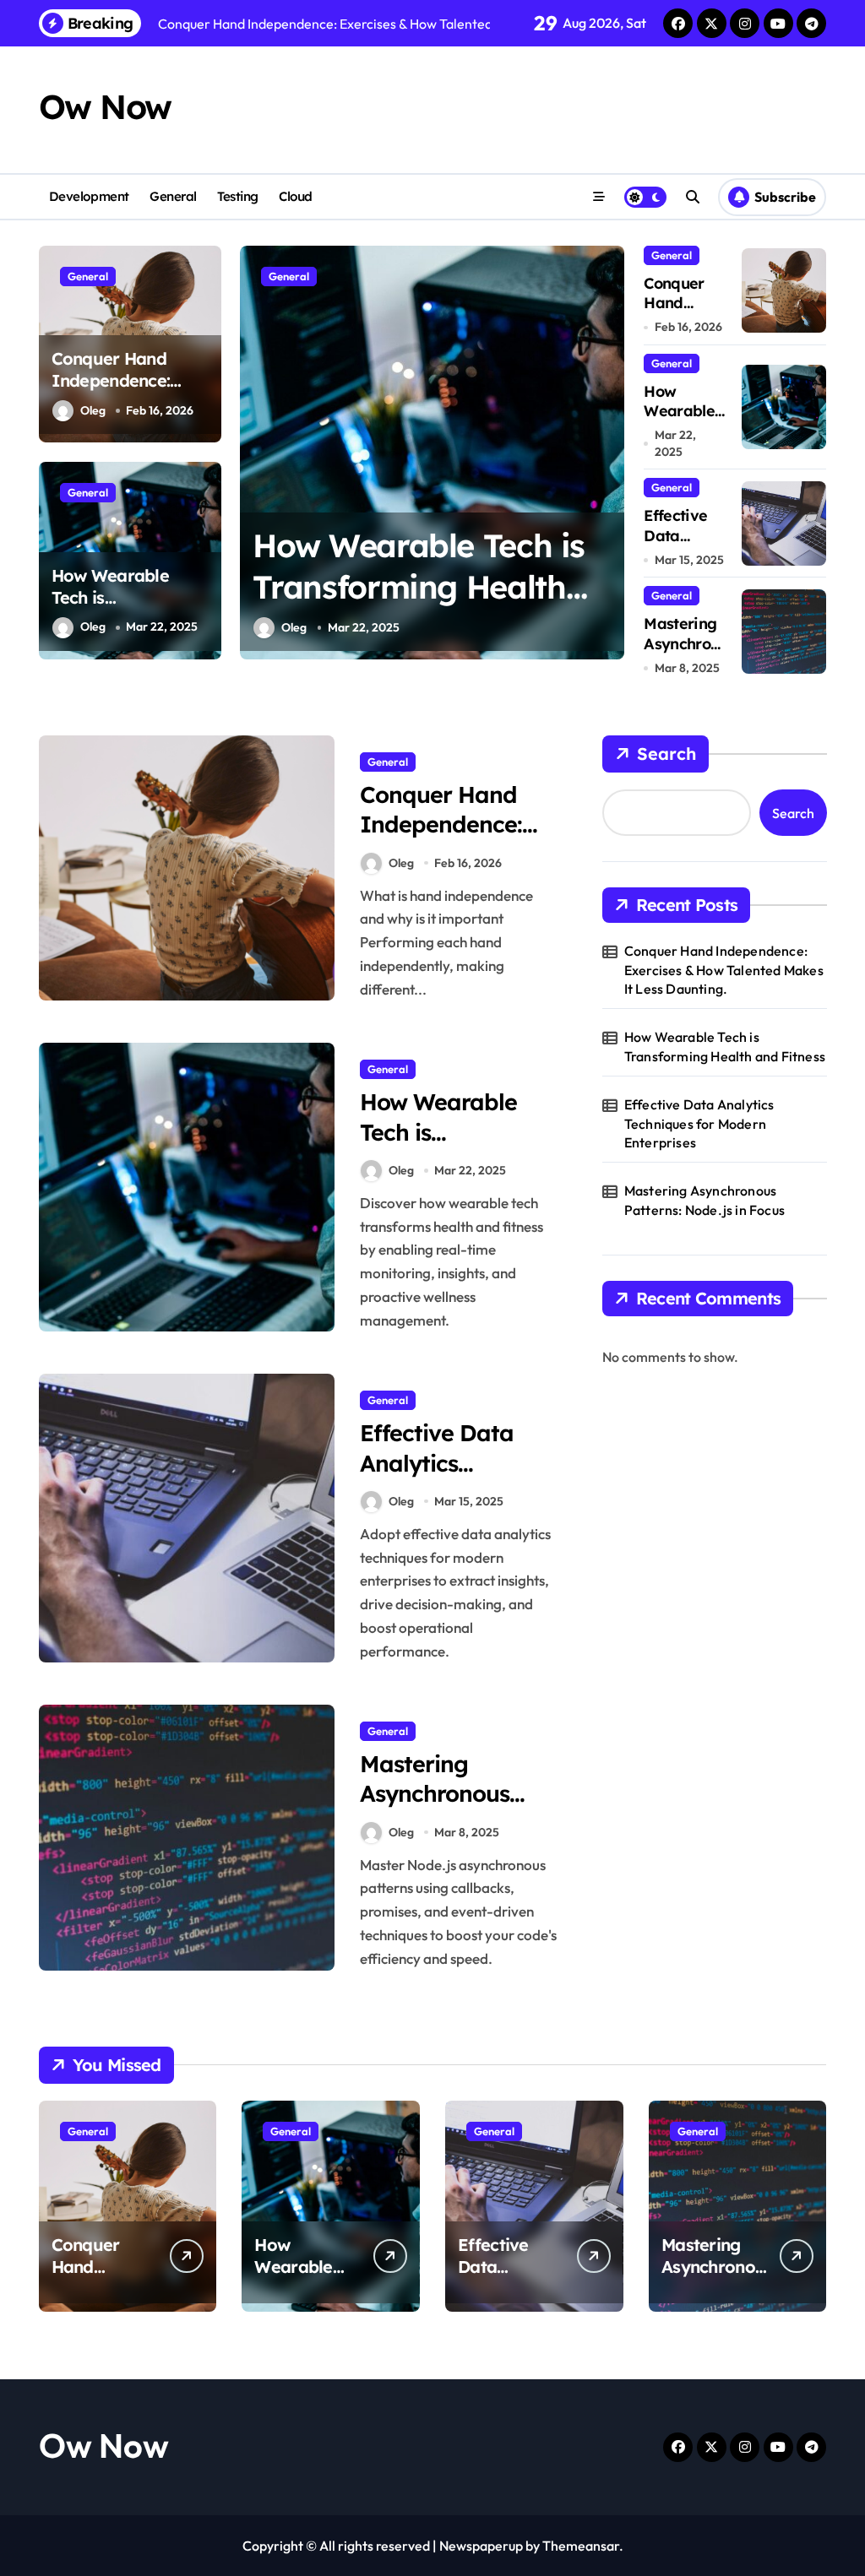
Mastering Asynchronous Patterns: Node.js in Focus (705, 1200)
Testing (238, 196)
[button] (608, 451)
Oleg (93, 410)
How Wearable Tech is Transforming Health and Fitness (125, 608)
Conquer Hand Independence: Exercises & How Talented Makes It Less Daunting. (724, 970)
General (173, 196)
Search (666, 754)
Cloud (296, 196)
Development (89, 196)
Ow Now (105, 106)
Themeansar (581, 2546)
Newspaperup (481, 2546)
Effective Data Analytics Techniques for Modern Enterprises (699, 1123)
